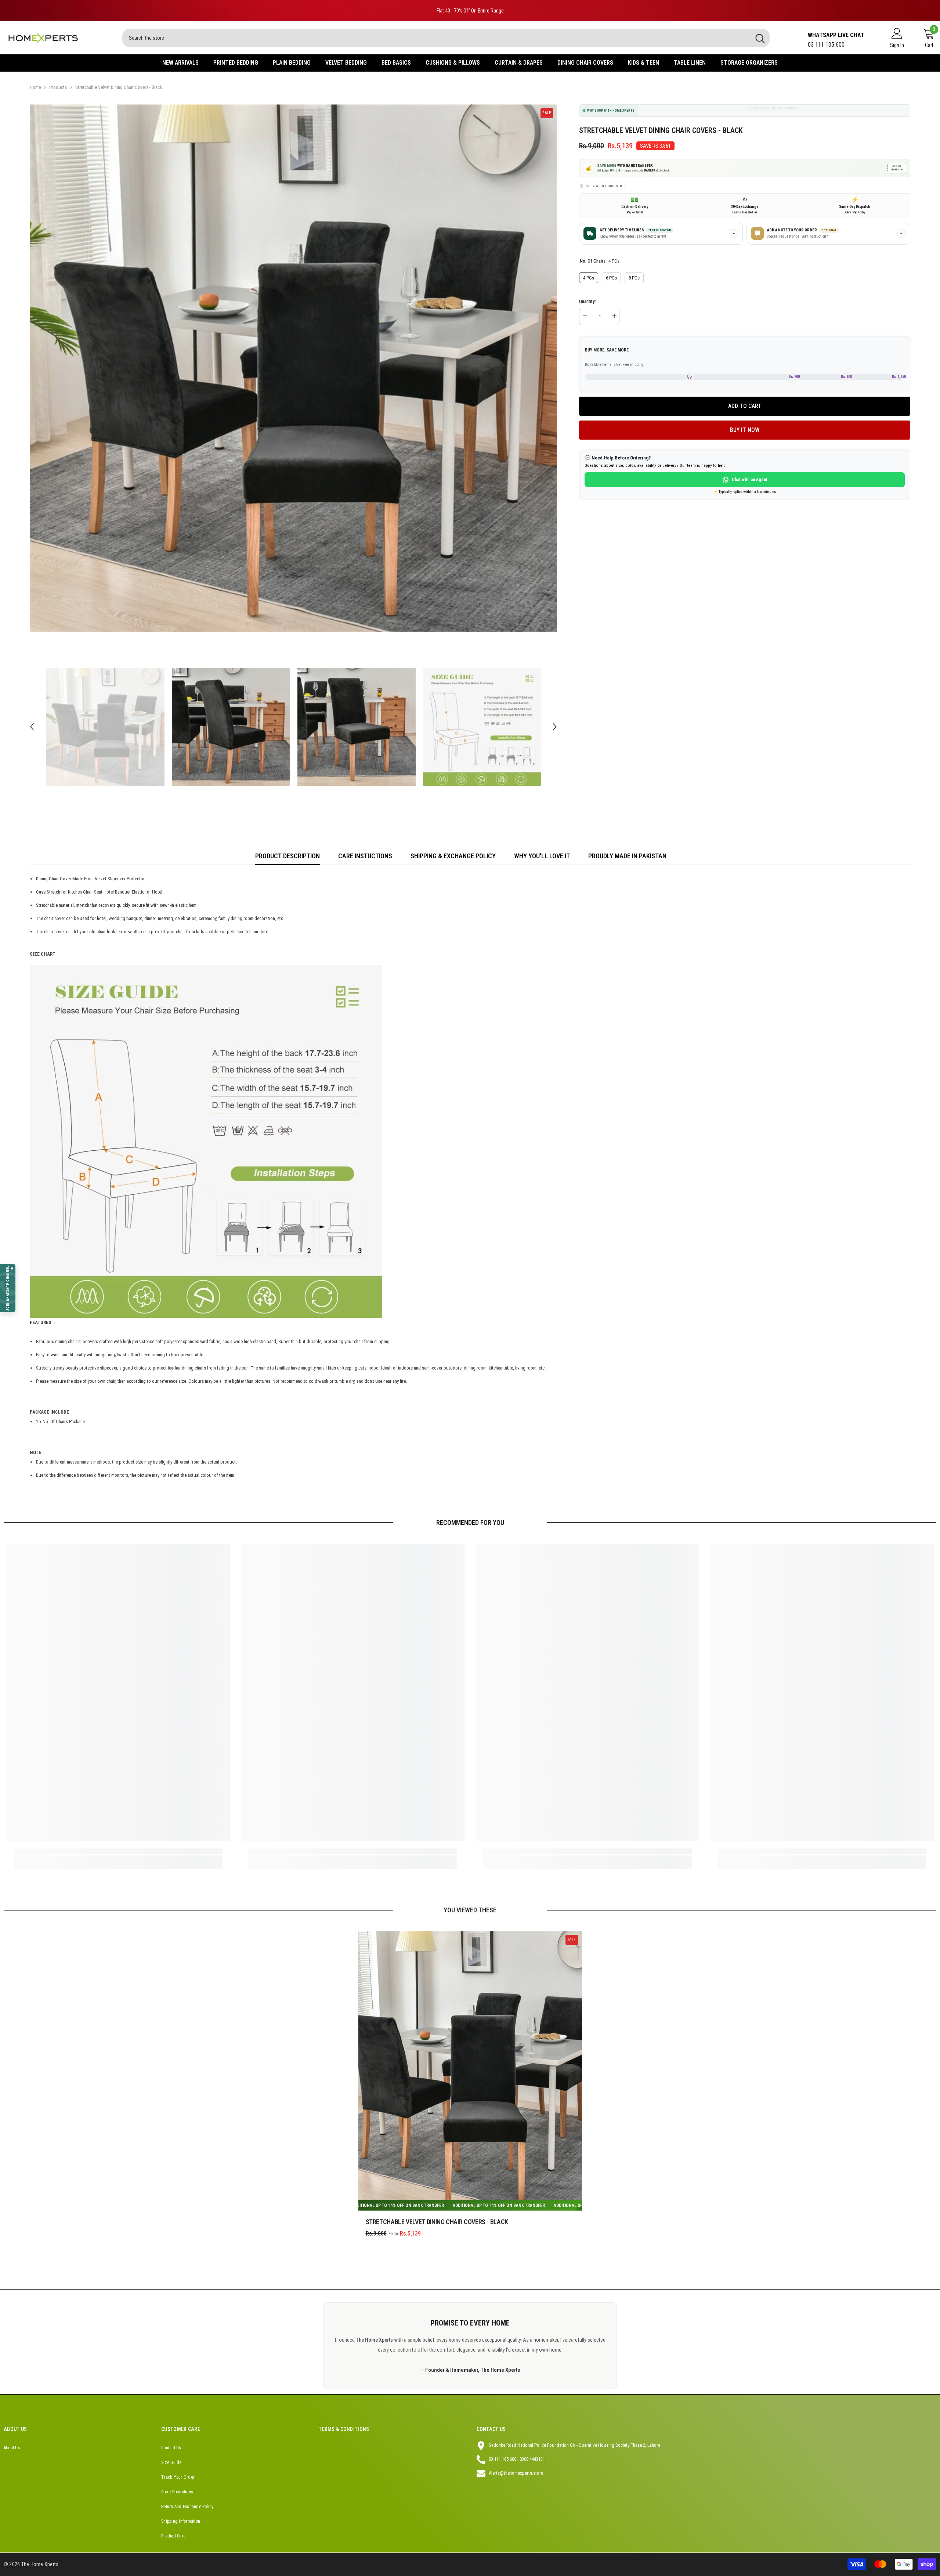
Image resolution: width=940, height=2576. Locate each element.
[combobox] (436, 38)
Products (58, 87)
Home (35, 87)
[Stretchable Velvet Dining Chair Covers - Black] (470, 2071)
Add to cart (745, 406)
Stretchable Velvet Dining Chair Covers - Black (437, 2222)
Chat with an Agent (750, 480)
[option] (470, 11)
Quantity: (587, 301)
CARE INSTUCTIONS (365, 856)
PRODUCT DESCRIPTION (288, 856)
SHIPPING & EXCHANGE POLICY (453, 856)
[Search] (446, 38)
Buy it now (745, 430)
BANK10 (897, 168)
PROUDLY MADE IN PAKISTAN (627, 856)
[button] (32, 727)
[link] (118, 1851)
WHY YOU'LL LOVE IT (542, 856)
